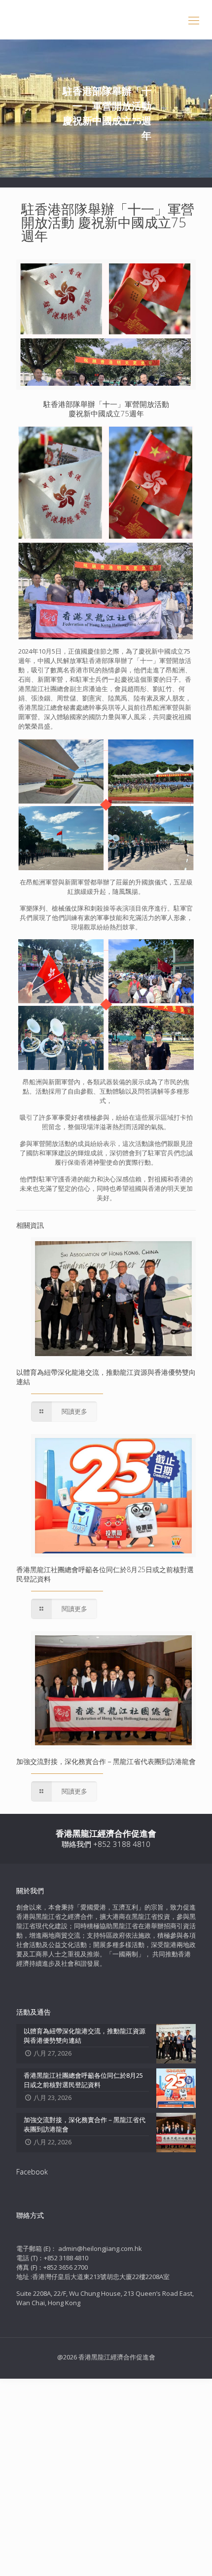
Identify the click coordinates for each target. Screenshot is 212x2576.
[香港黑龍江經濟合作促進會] (106, 20)
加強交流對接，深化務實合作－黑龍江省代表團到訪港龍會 (106, 1761)
